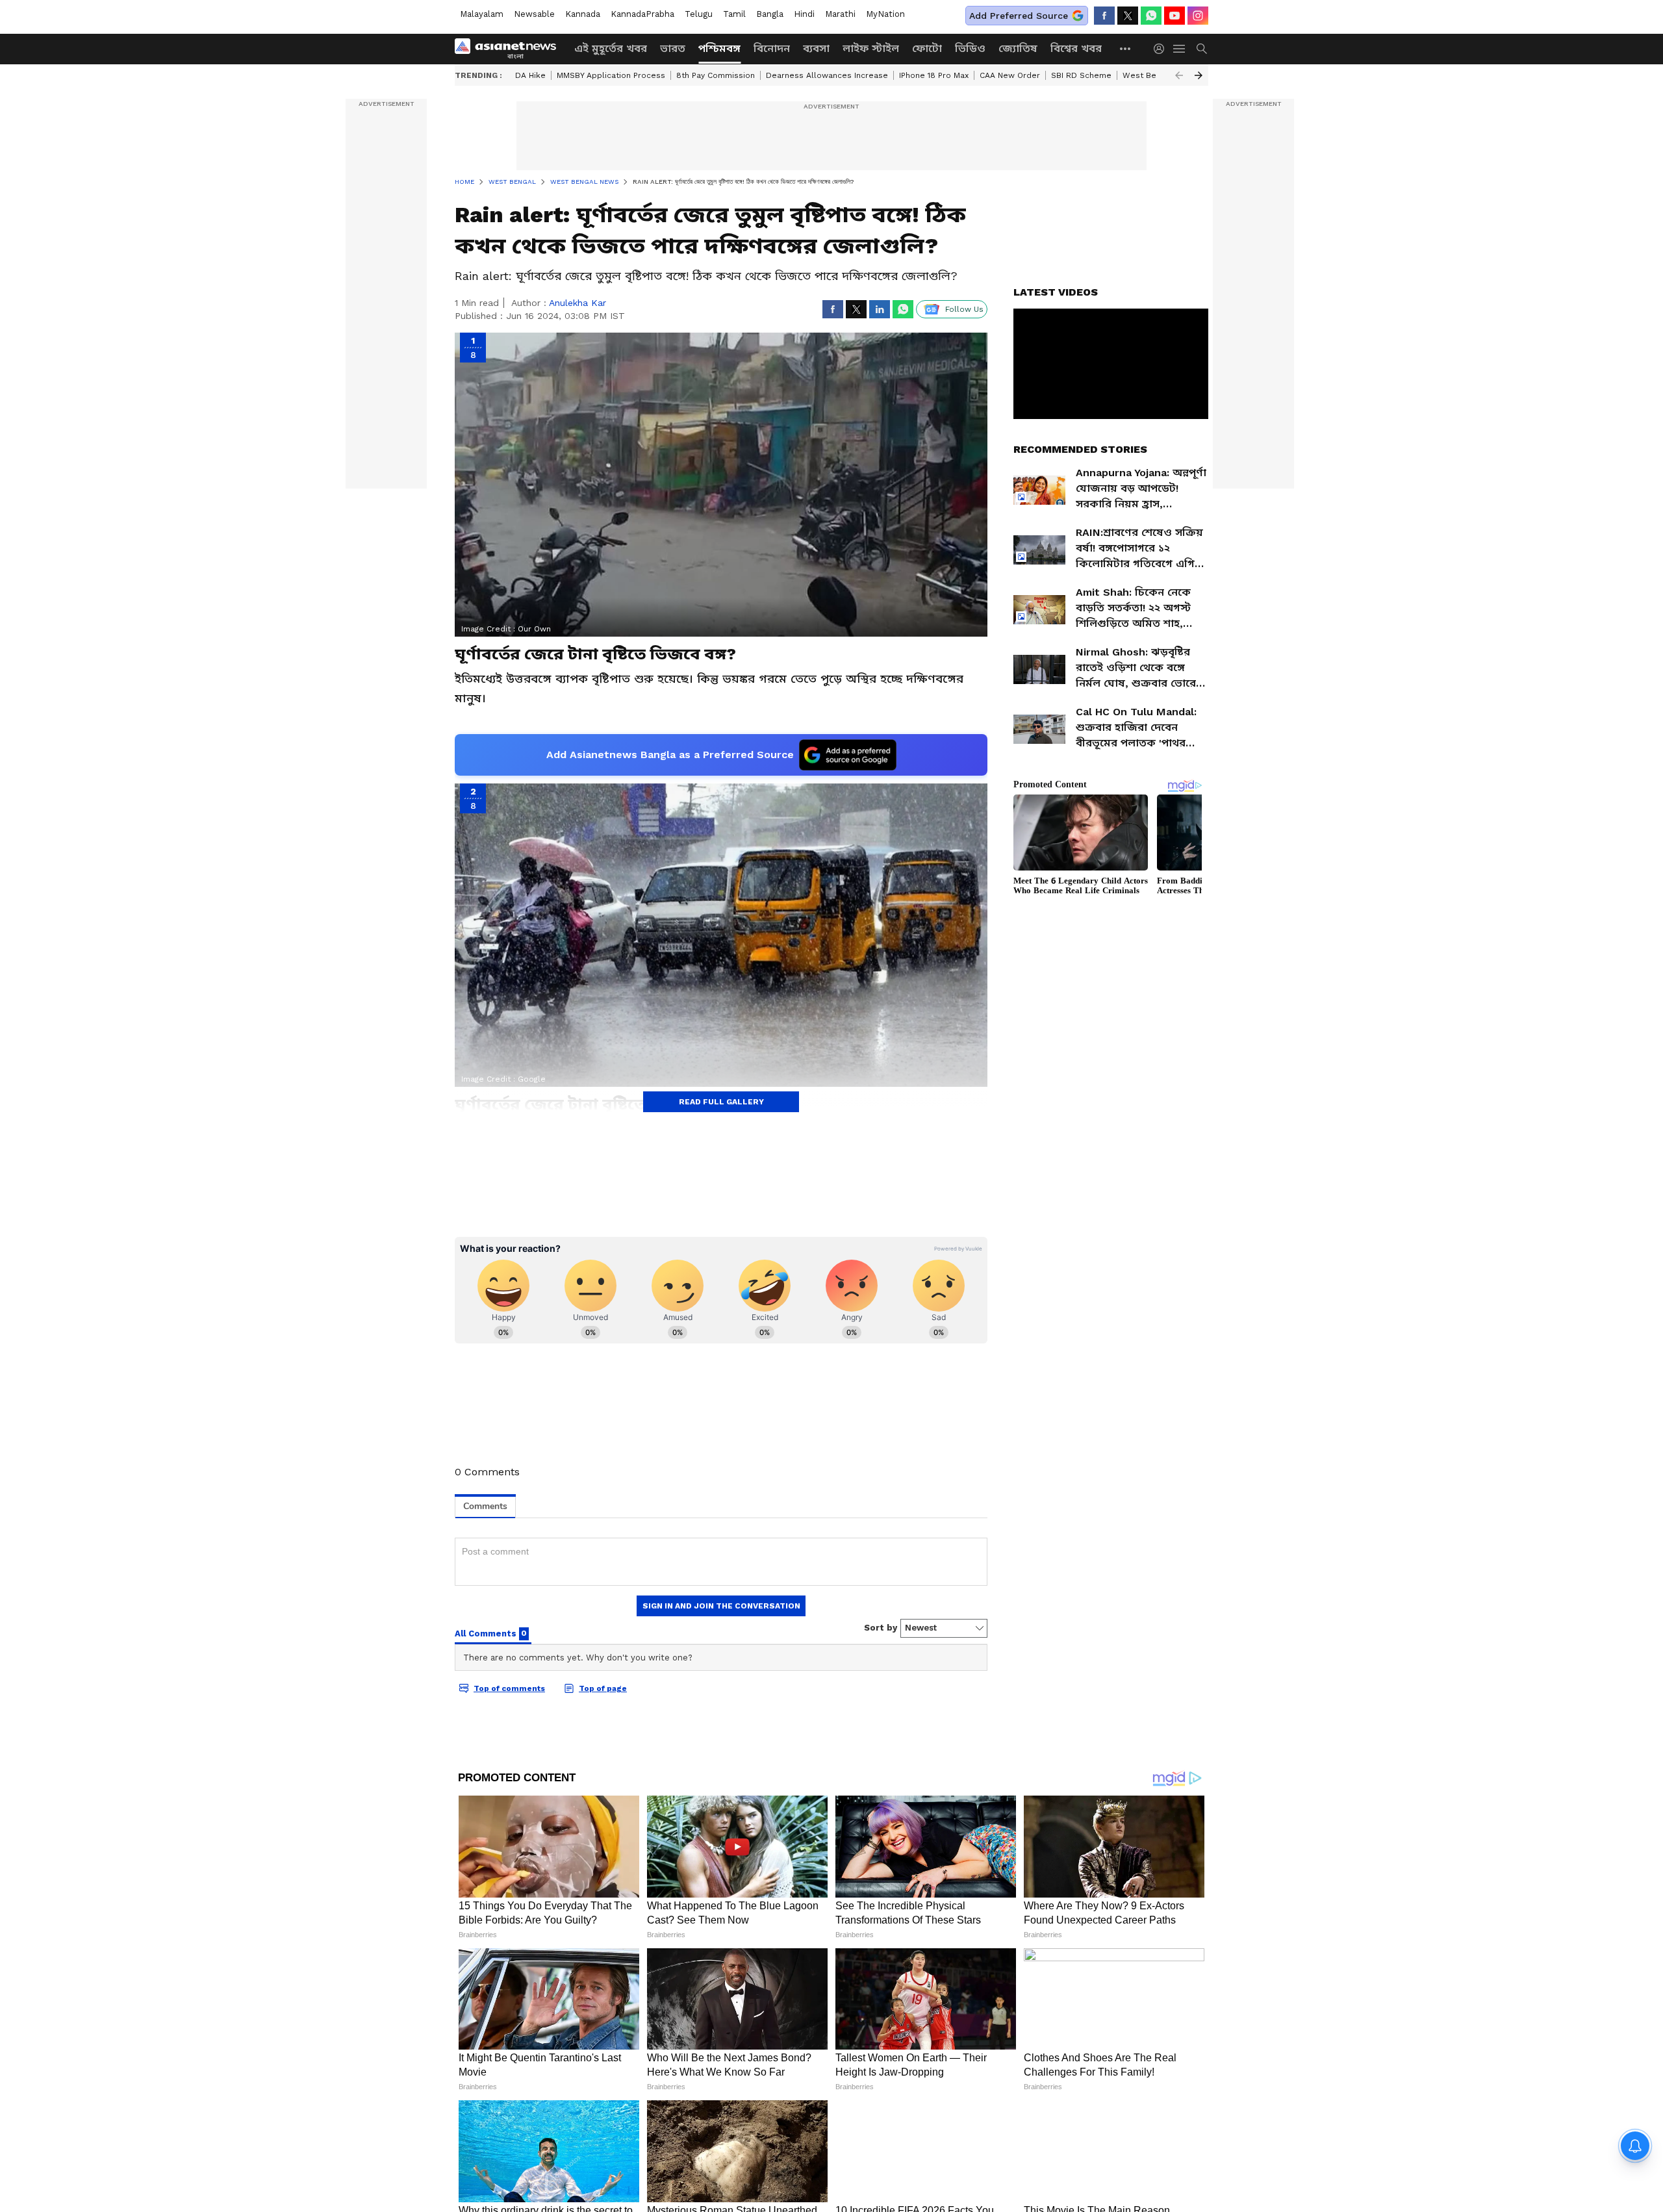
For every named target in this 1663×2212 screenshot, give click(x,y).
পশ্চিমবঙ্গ (719, 48)
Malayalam (482, 14)
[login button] (1162, 49)
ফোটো (927, 48)
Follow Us (964, 309)
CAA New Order (1010, 75)
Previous (1179, 75)
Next (1199, 75)
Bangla (770, 14)
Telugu (699, 14)
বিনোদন (772, 48)
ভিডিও (970, 48)
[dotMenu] (1126, 48)
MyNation (885, 14)
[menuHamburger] (1180, 49)
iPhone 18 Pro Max (934, 75)
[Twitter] (1128, 16)
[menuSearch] (1202, 49)
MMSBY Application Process (611, 75)
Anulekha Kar (578, 303)
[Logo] (510, 49)
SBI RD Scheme (1081, 75)
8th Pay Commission (716, 75)
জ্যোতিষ (1018, 48)
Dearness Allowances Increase (827, 75)
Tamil (734, 14)
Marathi (840, 14)
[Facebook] (1104, 16)
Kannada (583, 14)
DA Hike (530, 75)
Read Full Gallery (721, 1102)
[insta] (1198, 16)
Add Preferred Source (1019, 16)
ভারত (673, 48)
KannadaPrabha (642, 14)
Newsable (534, 14)
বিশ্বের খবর (1076, 48)
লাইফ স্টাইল (871, 48)
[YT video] (1174, 16)
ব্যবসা (816, 48)
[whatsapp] (1151, 16)
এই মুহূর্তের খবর (611, 48)
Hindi (804, 14)
